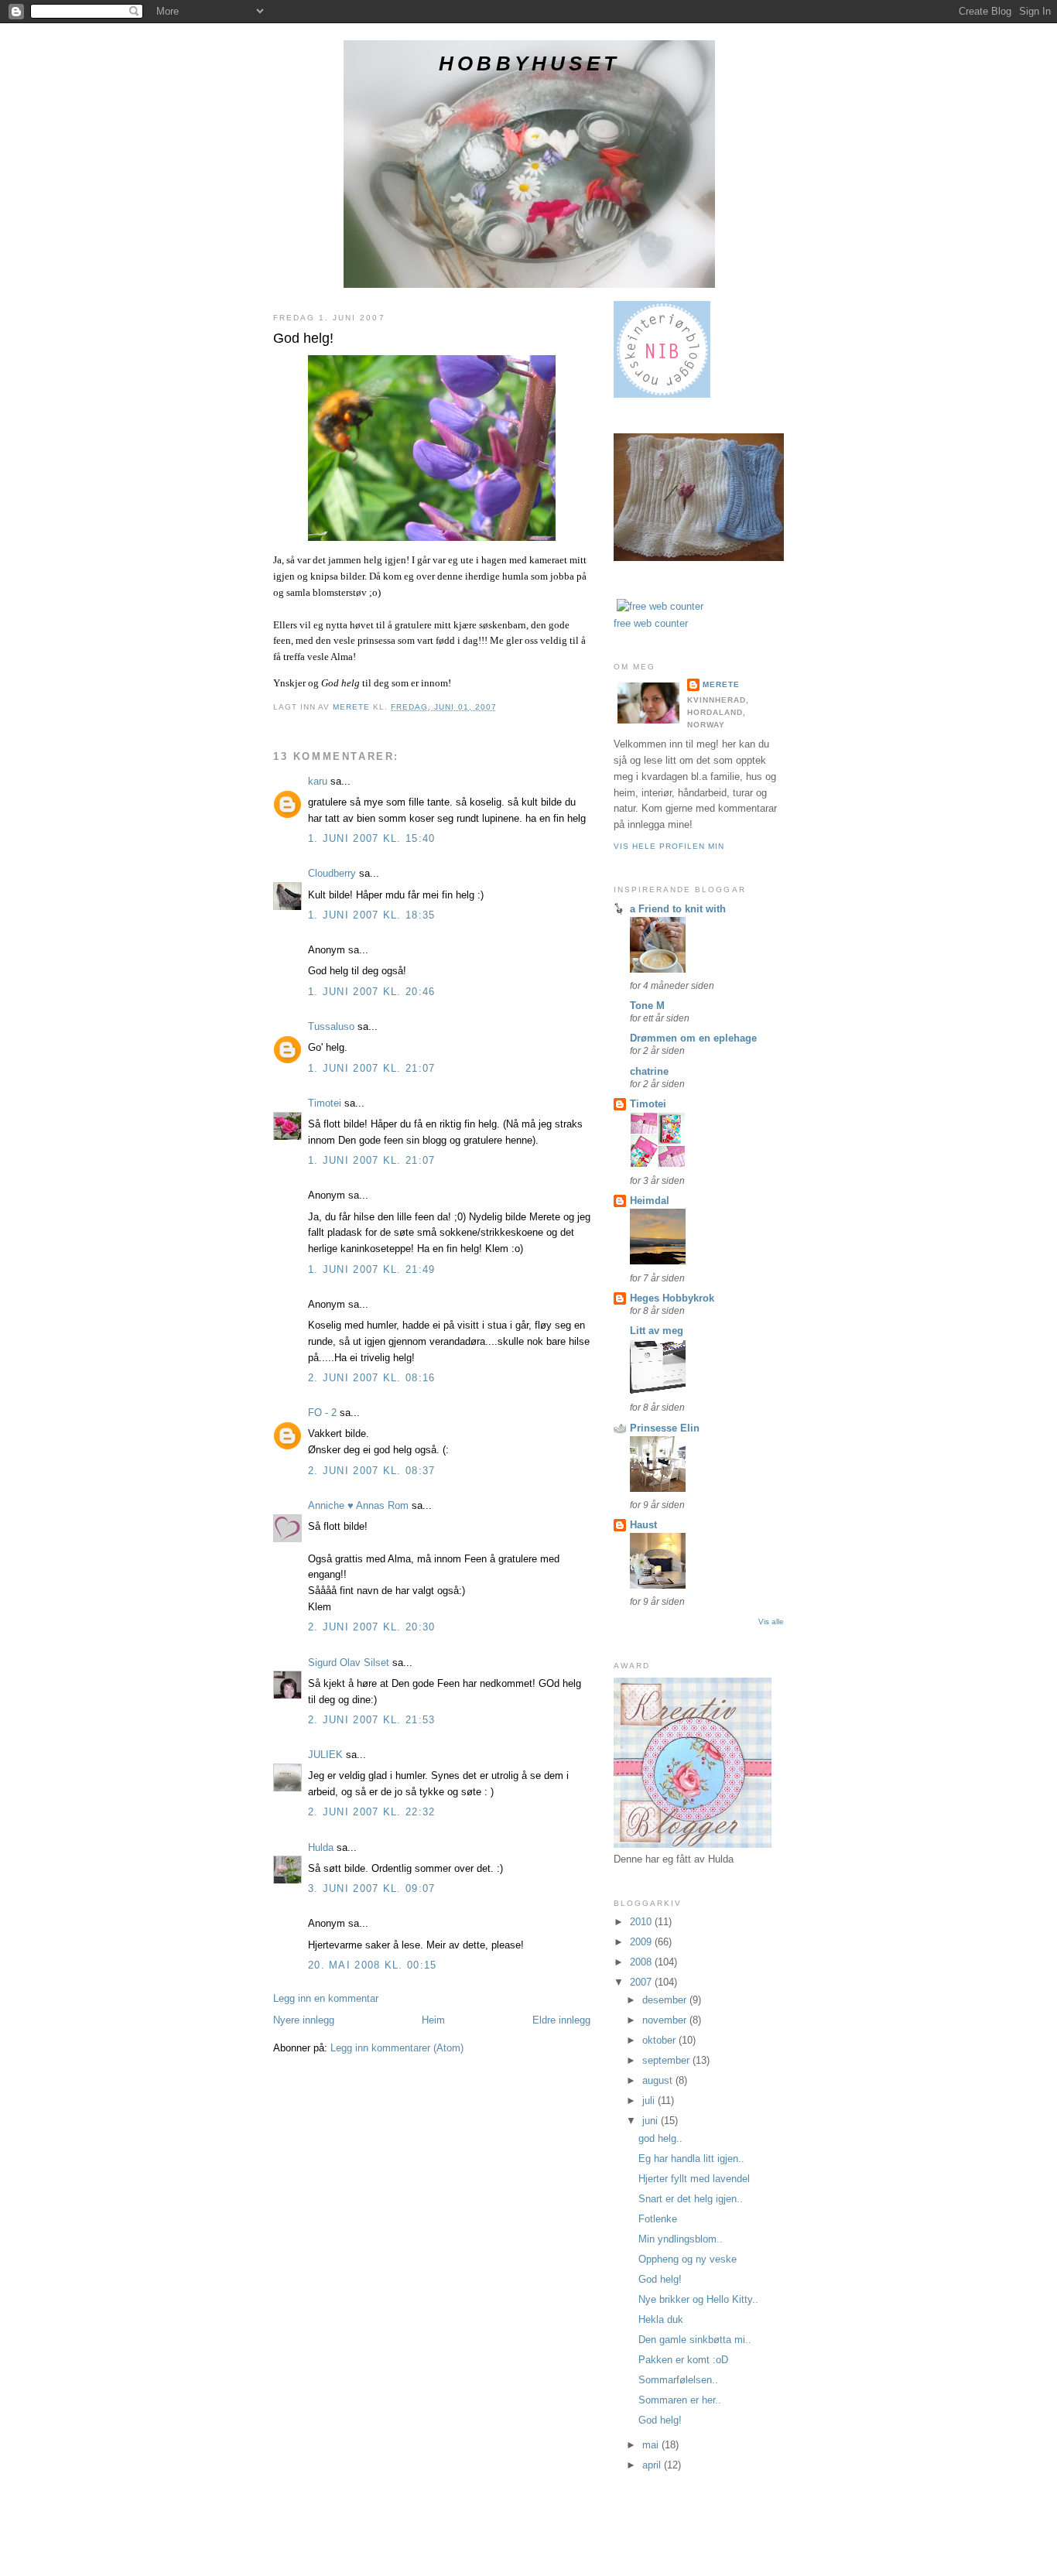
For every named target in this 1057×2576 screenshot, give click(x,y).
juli (650, 2100)
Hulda (321, 1847)
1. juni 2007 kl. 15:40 (372, 838)
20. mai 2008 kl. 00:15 (373, 1965)
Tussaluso (331, 1026)
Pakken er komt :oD (683, 2360)
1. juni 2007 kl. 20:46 (372, 992)
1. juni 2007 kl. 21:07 (372, 1068)
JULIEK (325, 1755)
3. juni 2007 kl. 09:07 (372, 1888)
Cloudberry (332, 873)
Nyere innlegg (304, 2020)
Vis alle (771, 1622)
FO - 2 (322, 1413)
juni (652, 2121)
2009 (642, 1942)
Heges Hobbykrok (672, 1298)
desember (666, 2000)
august (659, 2080)
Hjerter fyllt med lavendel (694, 2179)
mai (652, 2445)
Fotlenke (658, 2219)
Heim (433, 2020)
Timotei (325, 1103)
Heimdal (650, 1201)
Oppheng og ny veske (688, 2259)
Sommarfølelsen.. (678, 2380)
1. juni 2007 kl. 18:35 (372, 915)
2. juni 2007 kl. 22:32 (372, 1812)
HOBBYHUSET (529, 63)
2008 (642, 1962)
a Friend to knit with (678, 909)
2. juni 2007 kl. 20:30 (372, 1627)
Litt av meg (657, 1331)
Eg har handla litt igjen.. (691, 2159)
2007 (642, 1982)
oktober (660, 2040)
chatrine (649, 1071)
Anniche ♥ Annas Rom (358, 1505)
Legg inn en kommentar (326, 1998)
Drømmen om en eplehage (693, 1038)
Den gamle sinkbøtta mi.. (695, 2340)
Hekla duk (661, 2319)
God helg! (660, 2279)
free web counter (651, 623)
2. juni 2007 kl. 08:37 (372, 1471)
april (653, 2465)
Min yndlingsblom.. (681, 2239)
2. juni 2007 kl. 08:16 (372, 1378)
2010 (642, 1922)
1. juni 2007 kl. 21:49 (372, 1269)
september (667, 2060)
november (666, 2020)
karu (318, 781)
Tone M (647, 1006)
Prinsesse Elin (665, 1428)
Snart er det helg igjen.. (691, 2199)
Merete (721, 684)
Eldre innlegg (561, 2020)
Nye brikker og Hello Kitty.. (698, 2299)
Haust (643, 1525)
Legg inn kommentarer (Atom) (397, 2048)
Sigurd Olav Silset (349, 1663)
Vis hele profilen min (669, 846)
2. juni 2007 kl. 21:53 (372, 1720)
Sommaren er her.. (680, 2400)
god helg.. (660, 2138)
